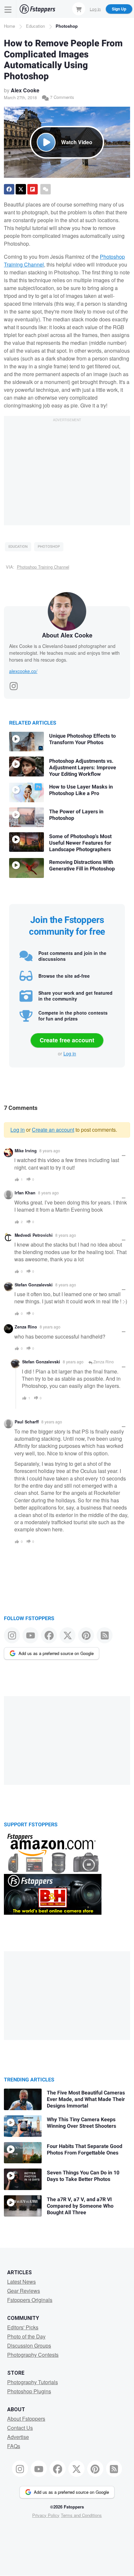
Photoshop (67, 26)
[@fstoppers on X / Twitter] (67, 1635)
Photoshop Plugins (29, 2391)
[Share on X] (21, 189)
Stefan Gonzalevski (34, 1285)
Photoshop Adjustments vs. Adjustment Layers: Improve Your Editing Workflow (83, 768)
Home (9, 26)
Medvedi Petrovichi (34, 1235)
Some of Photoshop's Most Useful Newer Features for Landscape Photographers (80, 843)
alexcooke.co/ (23, 671)
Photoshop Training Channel (43, 567)
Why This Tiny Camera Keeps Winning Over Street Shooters (81, 2123)
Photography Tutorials (33, 2382)
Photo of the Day (26, 2336)
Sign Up (119, 9)
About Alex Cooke (67, 635)
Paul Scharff (27, 1422)
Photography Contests (33, 2355)
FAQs (14, 2446)
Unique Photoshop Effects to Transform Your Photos (82, 739)
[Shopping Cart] (79, 9)
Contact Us (20, 2428)
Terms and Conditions (81, 2515)
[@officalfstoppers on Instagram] (12, 1635)
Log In (95, 9)
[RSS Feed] (105, 1635)
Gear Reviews (24, 2291)
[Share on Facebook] (9, 189)
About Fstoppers (26, 2419)
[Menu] (8, 9)
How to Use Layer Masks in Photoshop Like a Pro (81, 790)
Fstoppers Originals (30, 2300)
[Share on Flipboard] (33, 189)
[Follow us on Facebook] (49, 1635)
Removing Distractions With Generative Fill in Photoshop (82, 866)
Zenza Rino (26, 1327)
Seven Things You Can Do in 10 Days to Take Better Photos (83, 2176)
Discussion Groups (29, 2346)
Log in (70, 1053)
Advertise (18, 2437)
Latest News (21, 2282)
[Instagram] (14, 684)
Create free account (67, 1040)
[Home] (37, 9)
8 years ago (50, 1150)
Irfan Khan (25, 1193)
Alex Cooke (25, 90)
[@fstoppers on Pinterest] (86, 1635)
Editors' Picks (23, 2327)
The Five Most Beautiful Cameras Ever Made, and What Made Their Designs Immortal (86, 2099)
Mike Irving (26, 1151)
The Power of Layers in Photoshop (76, 815)
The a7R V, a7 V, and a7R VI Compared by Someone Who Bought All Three (80, 2206)
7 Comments (61, 97)
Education (35, 26)
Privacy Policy (46, 2515)
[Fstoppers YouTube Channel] (30, 1635)
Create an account (53, 1130)
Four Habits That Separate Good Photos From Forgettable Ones (85, 2150)
